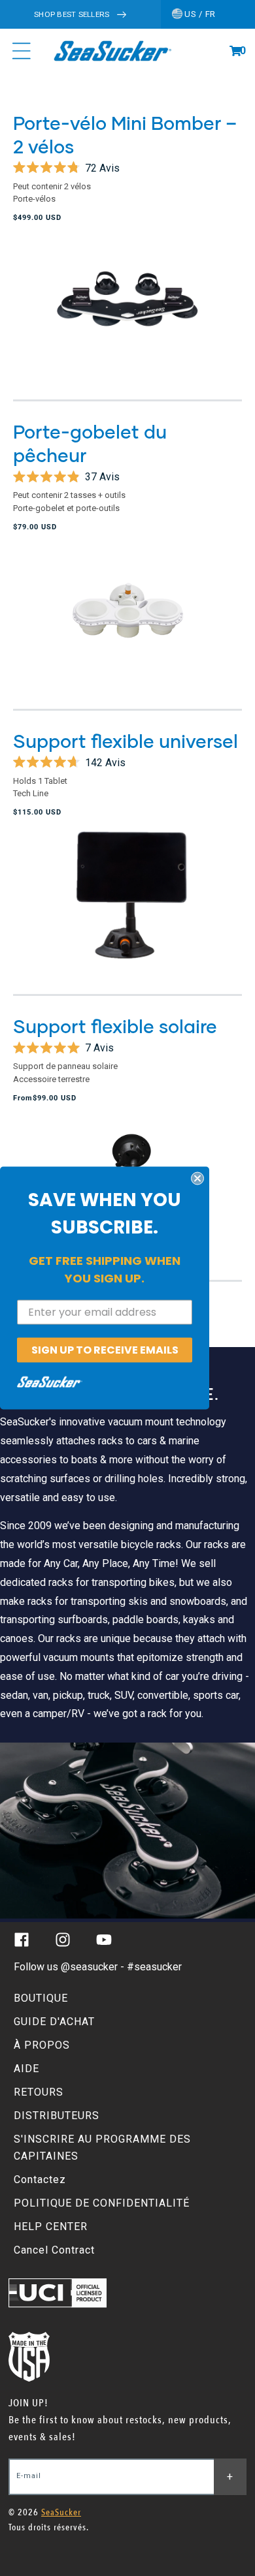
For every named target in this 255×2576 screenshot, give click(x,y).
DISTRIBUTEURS (57, 2116)
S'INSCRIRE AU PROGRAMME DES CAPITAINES (102, 2148)
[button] (235, 51)
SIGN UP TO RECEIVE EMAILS (105, 1349)
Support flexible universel (126, 741)
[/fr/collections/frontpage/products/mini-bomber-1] (127, 315)
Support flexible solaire (115, 1026)
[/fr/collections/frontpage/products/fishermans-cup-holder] (127, 624)
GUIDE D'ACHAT (54, 2022)
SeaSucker (61, 2512)
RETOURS (39, 2092)
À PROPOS (42, 2045)
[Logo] (112, 51)
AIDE (26, 2069)
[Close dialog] (197, 1178)
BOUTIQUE (41, 1998)
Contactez (40, 2180)
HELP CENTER (51, 2227)
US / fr (199, 14)
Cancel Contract (54, 2250)
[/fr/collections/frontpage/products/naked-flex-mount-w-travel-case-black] (127, 910)
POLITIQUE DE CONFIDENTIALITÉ (102, 2203)
